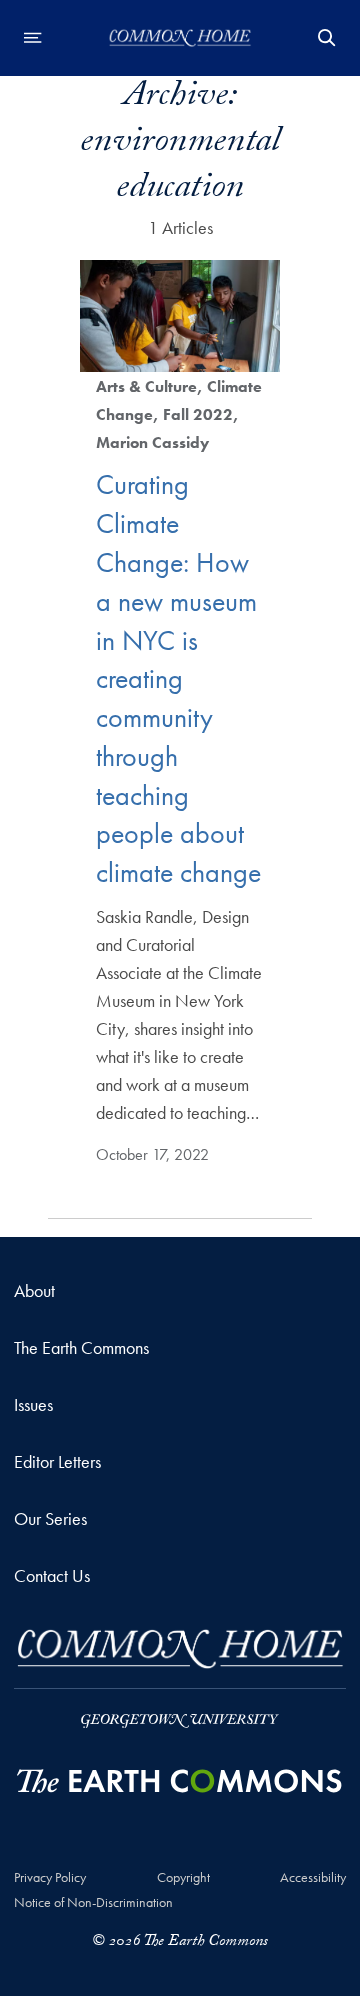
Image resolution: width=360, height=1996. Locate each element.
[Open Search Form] (327, 38)
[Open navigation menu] (33, 38)
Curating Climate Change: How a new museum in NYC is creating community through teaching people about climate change (178, 678)
